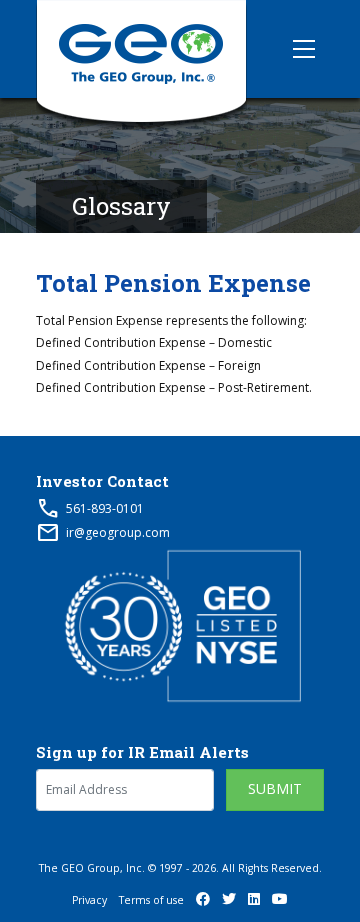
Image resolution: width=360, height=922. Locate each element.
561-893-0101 (105, 508)
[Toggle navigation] (304, 49)
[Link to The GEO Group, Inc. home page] (141, 49)
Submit (275, 788)
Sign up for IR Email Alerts (142, 752)
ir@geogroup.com (118, 532)
